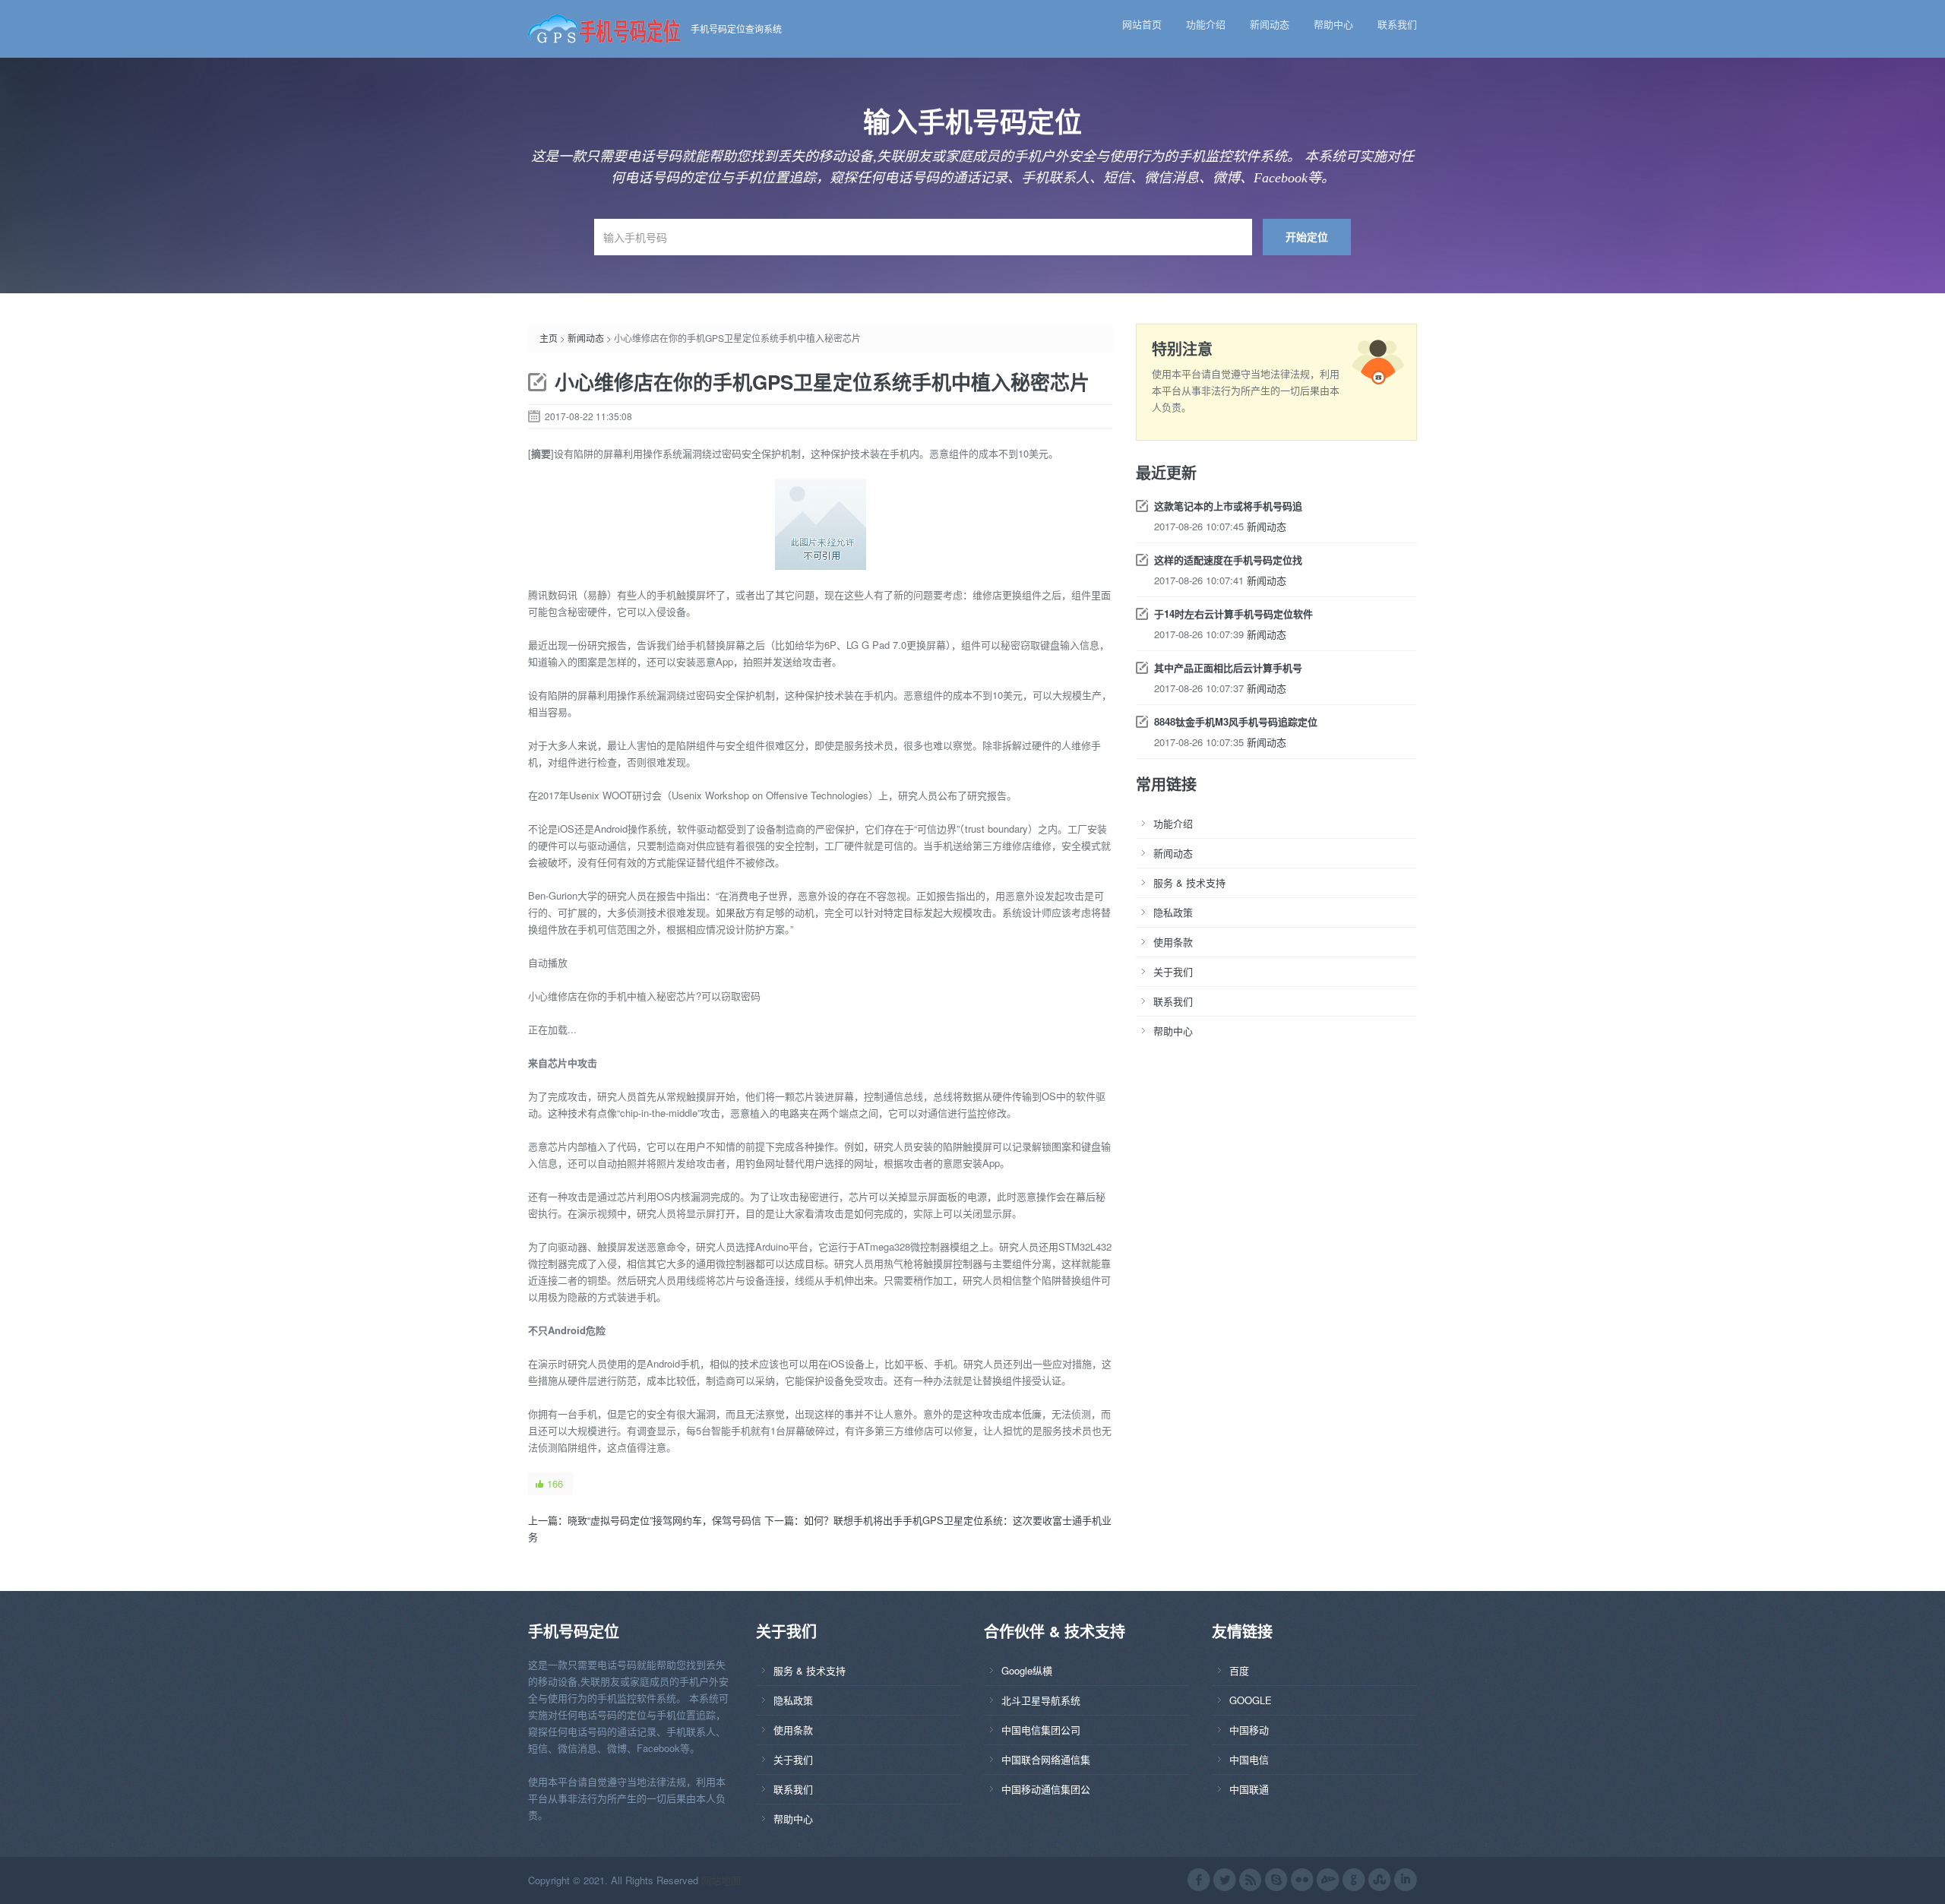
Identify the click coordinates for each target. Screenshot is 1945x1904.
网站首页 (1142, 24)
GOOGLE (1251, 1700)
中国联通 (1249, 1789)
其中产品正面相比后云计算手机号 (1228, 667)
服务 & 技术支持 (1189, 882)
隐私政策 (1173, 912)
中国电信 (1249, 1759)
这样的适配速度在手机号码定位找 (1228, 560)
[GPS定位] (609, 27)
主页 (549, 338)
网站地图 (721, 1880)
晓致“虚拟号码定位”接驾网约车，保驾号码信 (664, 1520)
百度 (1239, 1670)
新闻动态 (1270, 24)
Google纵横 (1027, 1670)
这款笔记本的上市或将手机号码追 (1228, 506)
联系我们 (1397, 24)
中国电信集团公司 (1041, 1730)
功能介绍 (1206, 24)
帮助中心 (1333, 24)
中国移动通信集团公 (1046, 1789)
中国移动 (1249, 1730)
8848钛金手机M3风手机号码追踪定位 (1236, 721)
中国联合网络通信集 (1046, 1759)
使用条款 (1173, 942)
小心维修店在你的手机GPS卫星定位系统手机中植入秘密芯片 (822, 382)
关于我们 (1173, 971)
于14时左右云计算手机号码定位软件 (1233, 614)
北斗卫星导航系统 (1041, 1700)
